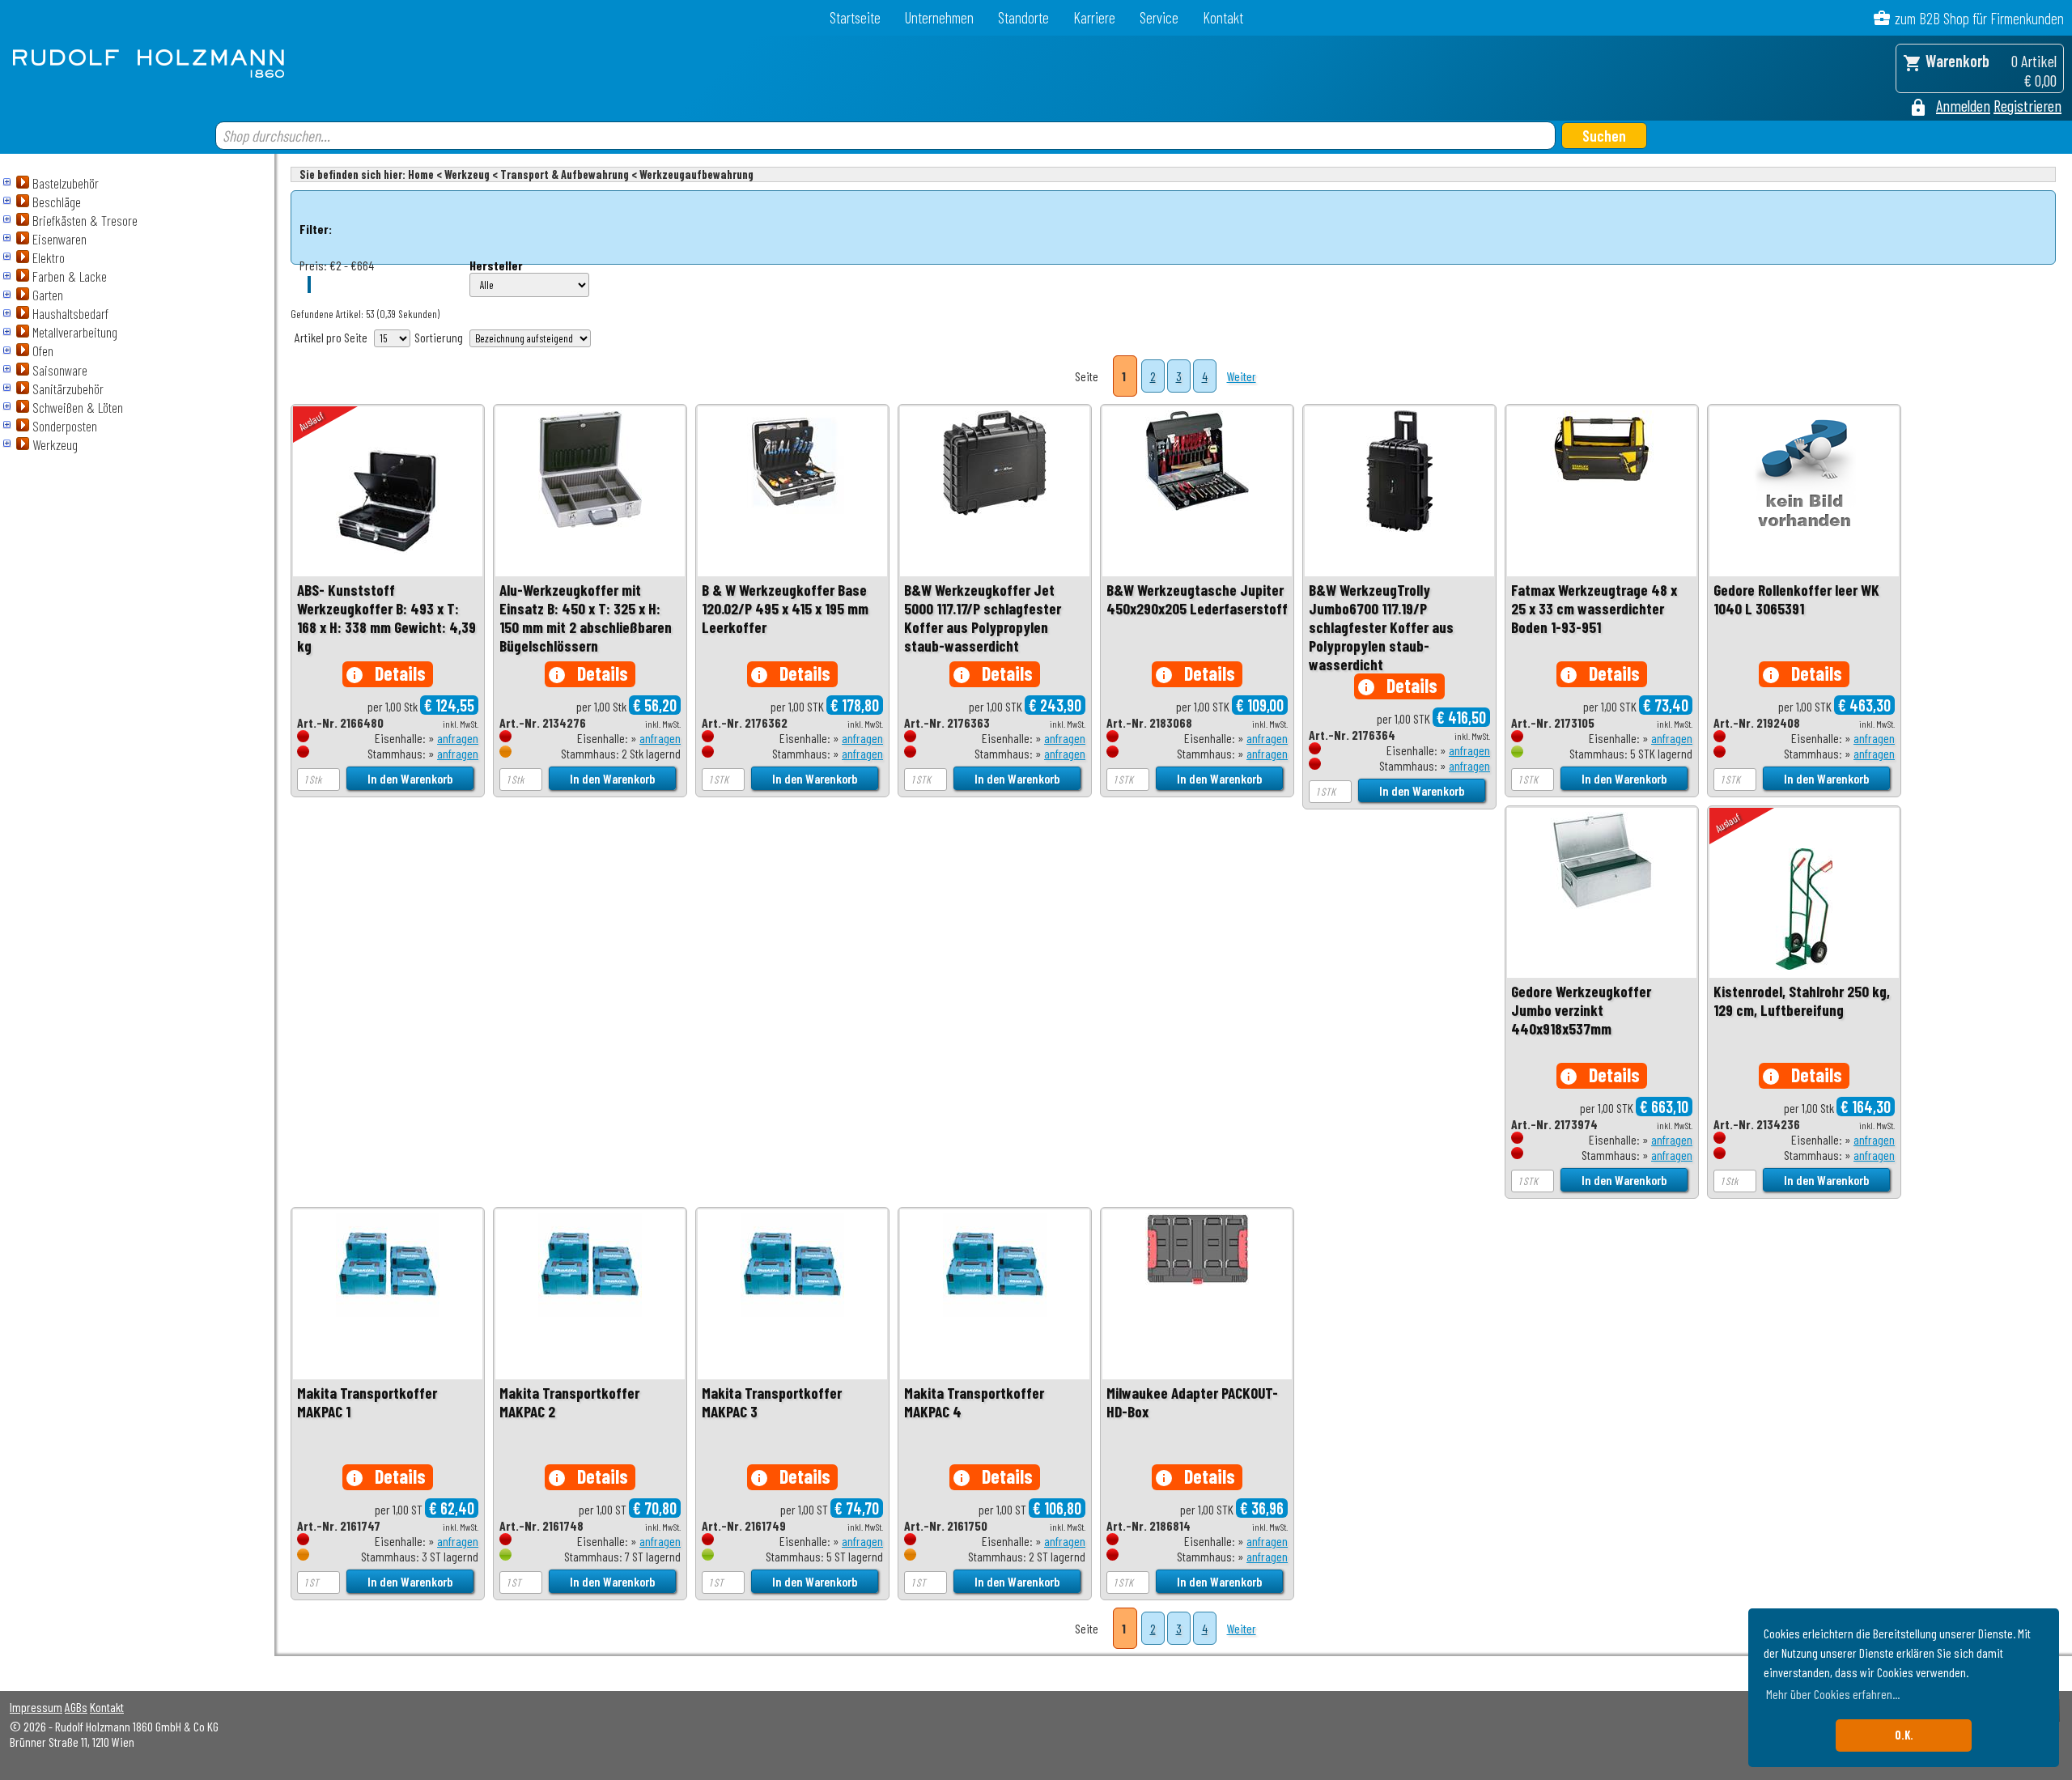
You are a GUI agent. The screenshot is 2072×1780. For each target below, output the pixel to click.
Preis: (313, 265)
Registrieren (2027, 105)
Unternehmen (939, 17)
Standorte (1023, 17)
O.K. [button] (1904, 1735)
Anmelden (1963, 105)
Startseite (855, 17)
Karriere (1094, 17)
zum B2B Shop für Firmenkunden (1979, 18)
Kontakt (1223, 17)
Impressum (36, 1707)
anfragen (458, 738)
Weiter (1242, 376)
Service (1159, 17)
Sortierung (439, 337)
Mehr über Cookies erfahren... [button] (1833, 1694)
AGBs (76, 1707)
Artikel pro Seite (331, 337)
